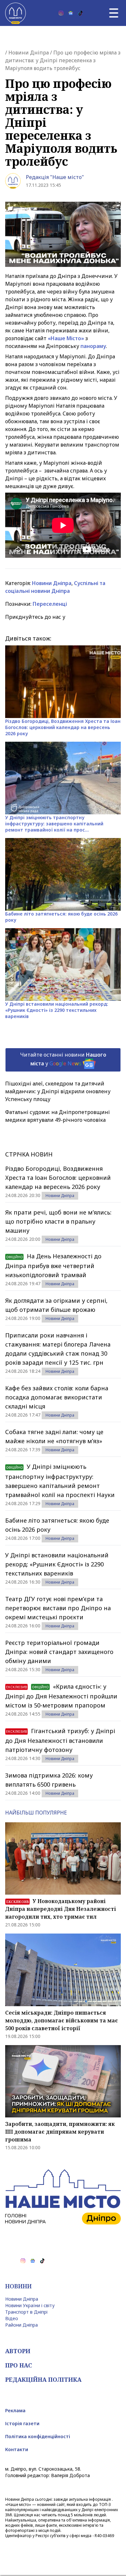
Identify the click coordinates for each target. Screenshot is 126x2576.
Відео (12, 2318)
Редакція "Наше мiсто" (55, 177)
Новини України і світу (30, 2305)
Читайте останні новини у (63, 1059)
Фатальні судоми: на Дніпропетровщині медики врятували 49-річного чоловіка (58, 1116)
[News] (71, 13)
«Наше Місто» (66, 338)
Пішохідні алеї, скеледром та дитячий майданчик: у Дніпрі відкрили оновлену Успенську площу (58, 1091)
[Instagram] (61, 13)
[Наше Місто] (16, 13)
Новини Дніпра (29, 53)
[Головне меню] (114, 13)
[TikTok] (80, 13)
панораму (93, 346)
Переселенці (50, 604)
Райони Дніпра (21, 2325)
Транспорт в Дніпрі (26, 2312)
